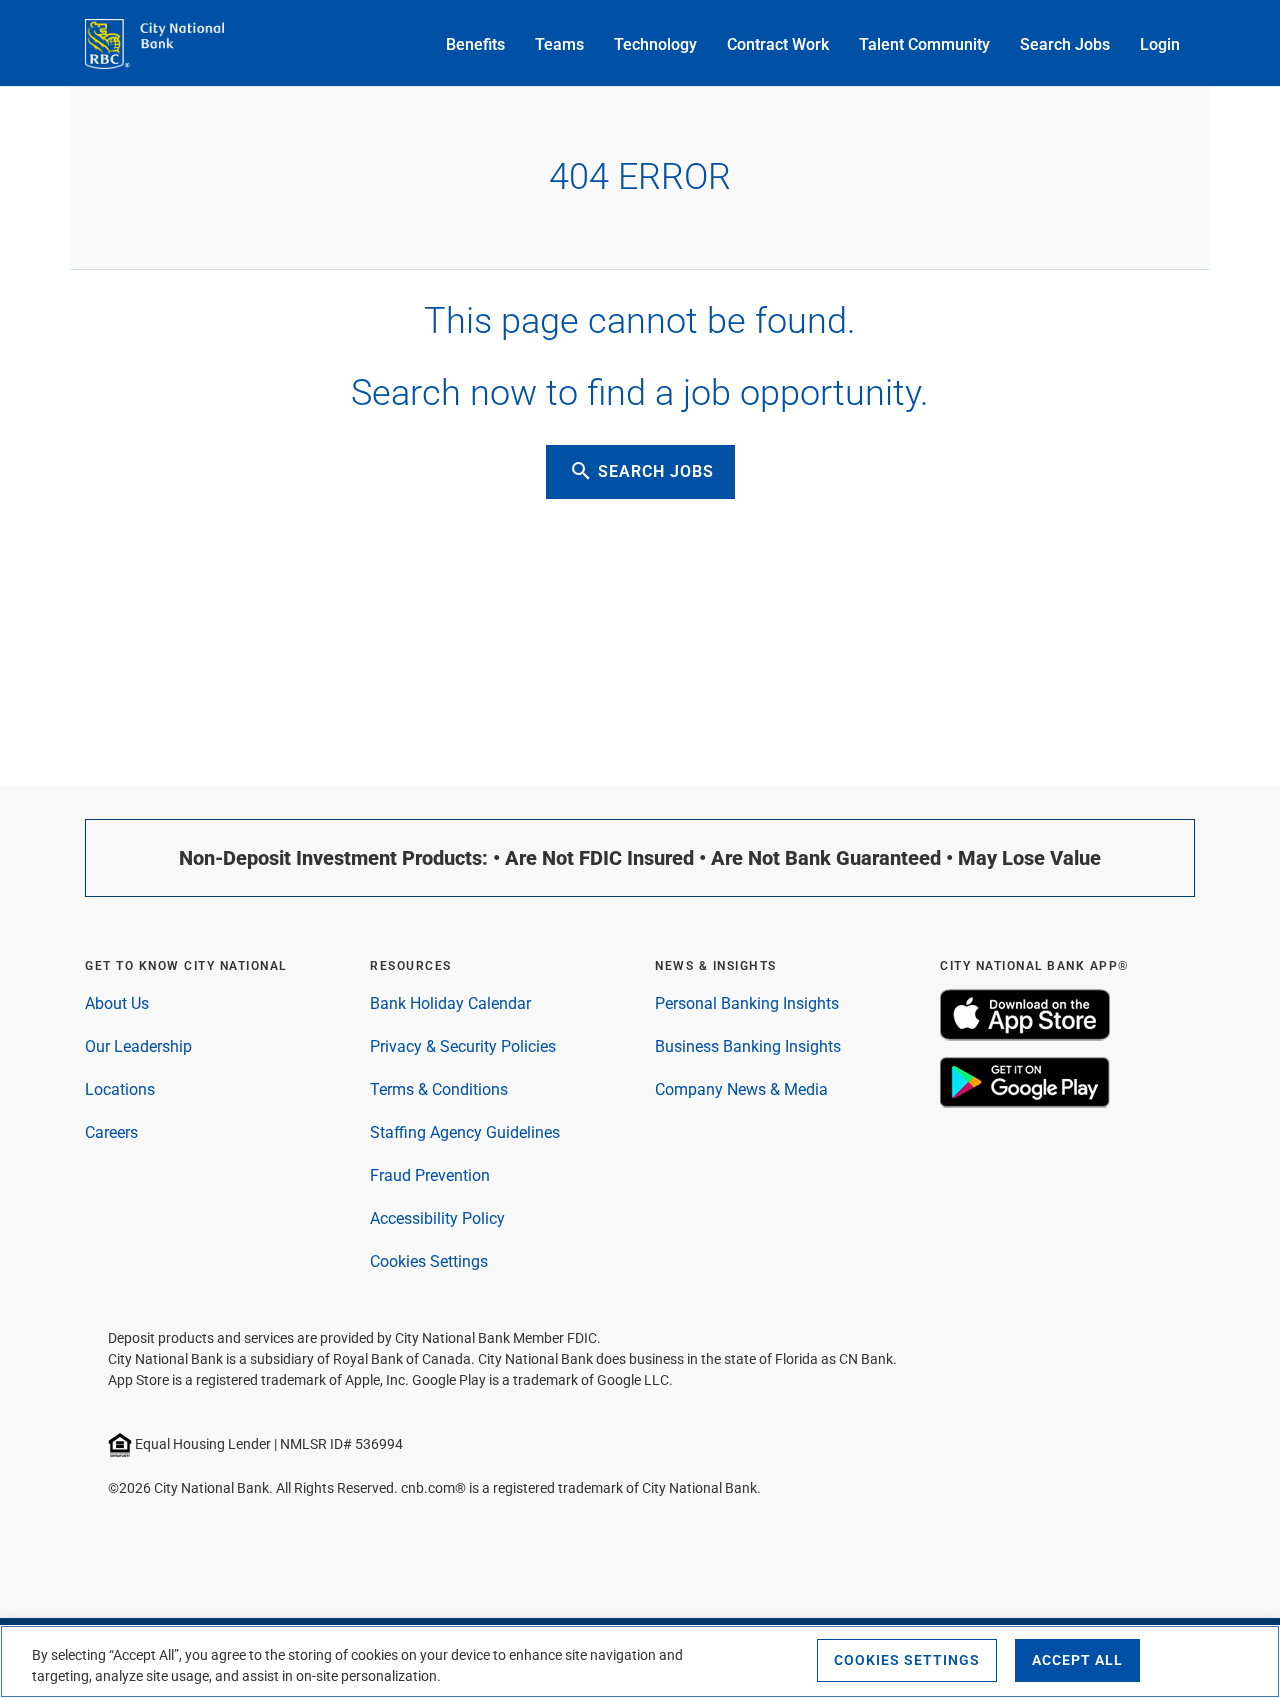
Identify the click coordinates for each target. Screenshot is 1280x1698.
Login (1160, 44)
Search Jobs (1065, 44)
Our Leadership (138, 1046)
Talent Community (924, 44)
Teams (559, 44)
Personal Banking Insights (747, 1003)
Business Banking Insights (748, 1046)
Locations (120, 1089)
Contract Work (778, 44)
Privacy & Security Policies (463, 1046)
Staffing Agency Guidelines (465, 1132)
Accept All (1077, 1660)
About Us (117, 1003)
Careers (111, 1132)
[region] (640, 1661)
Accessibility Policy (437, 1218)
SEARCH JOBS (641, 471)
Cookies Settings (429, 1261)
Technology (655, 44)
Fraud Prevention (430, 1175)
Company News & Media (741, 1089)
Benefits (475, 44)
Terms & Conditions (439, 1089)
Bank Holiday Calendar (450, 1003)
